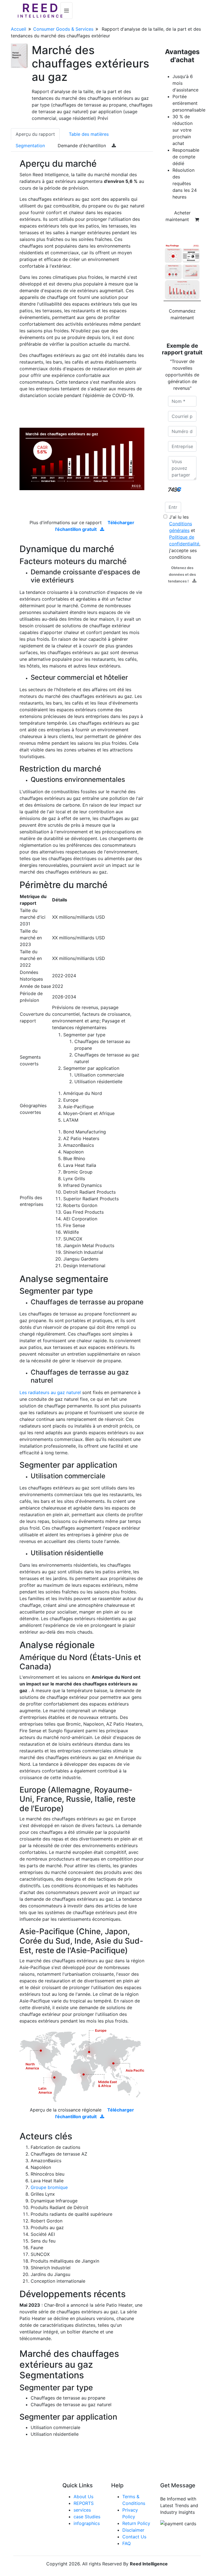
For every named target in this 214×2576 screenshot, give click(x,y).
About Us (83, 2497)
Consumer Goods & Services (63, 29)
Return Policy (136, 2523)
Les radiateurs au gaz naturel (50, 1392)
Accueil (19, 29)
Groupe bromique (49, 2187)
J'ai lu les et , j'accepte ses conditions (185, 537)
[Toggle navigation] (66, 11)
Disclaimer (133, 2530)
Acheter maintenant (178, 216)
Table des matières (89, 134)
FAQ (127, 2543)
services (82, 2510)
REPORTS (84, 2503)
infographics (87, 2523)
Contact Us (134, 2537)
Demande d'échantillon (82, 146)
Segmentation (30, 146)
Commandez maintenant (182, 314)
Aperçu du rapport (35, 134)
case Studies (87, 2517)
